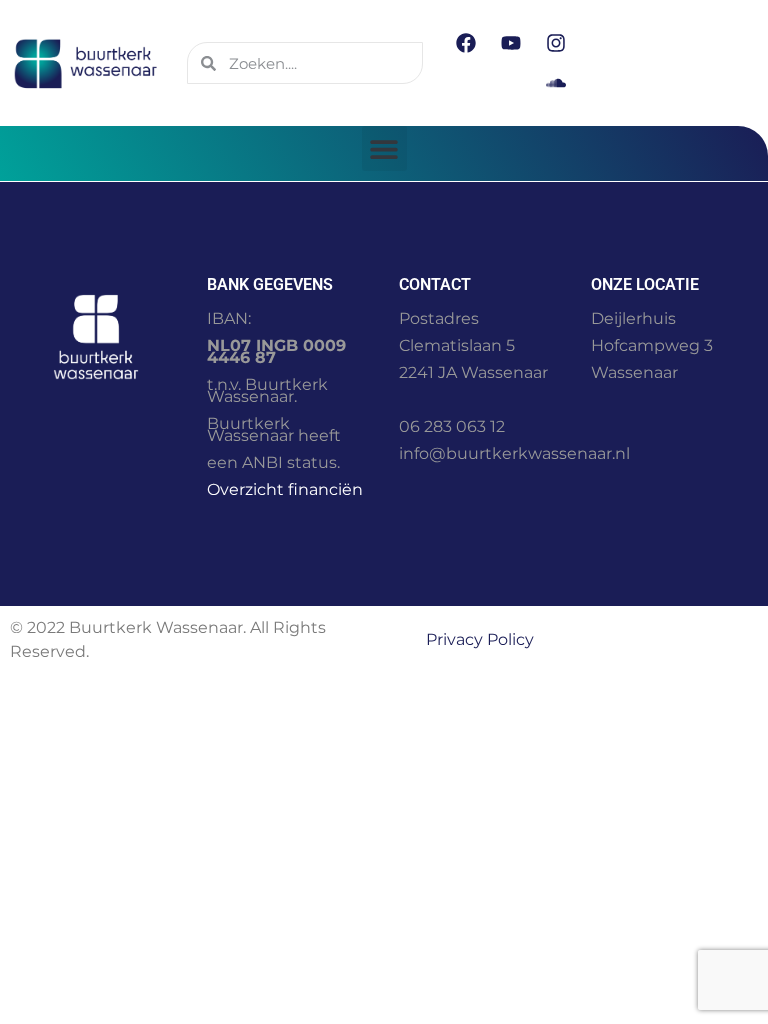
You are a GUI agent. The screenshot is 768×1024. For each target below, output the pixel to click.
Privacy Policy (480, 639)
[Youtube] (511, 43)
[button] (384, 148)
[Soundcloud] (556, 83)
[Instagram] (556, 43)
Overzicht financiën (285, 489)
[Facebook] (466, 43)
